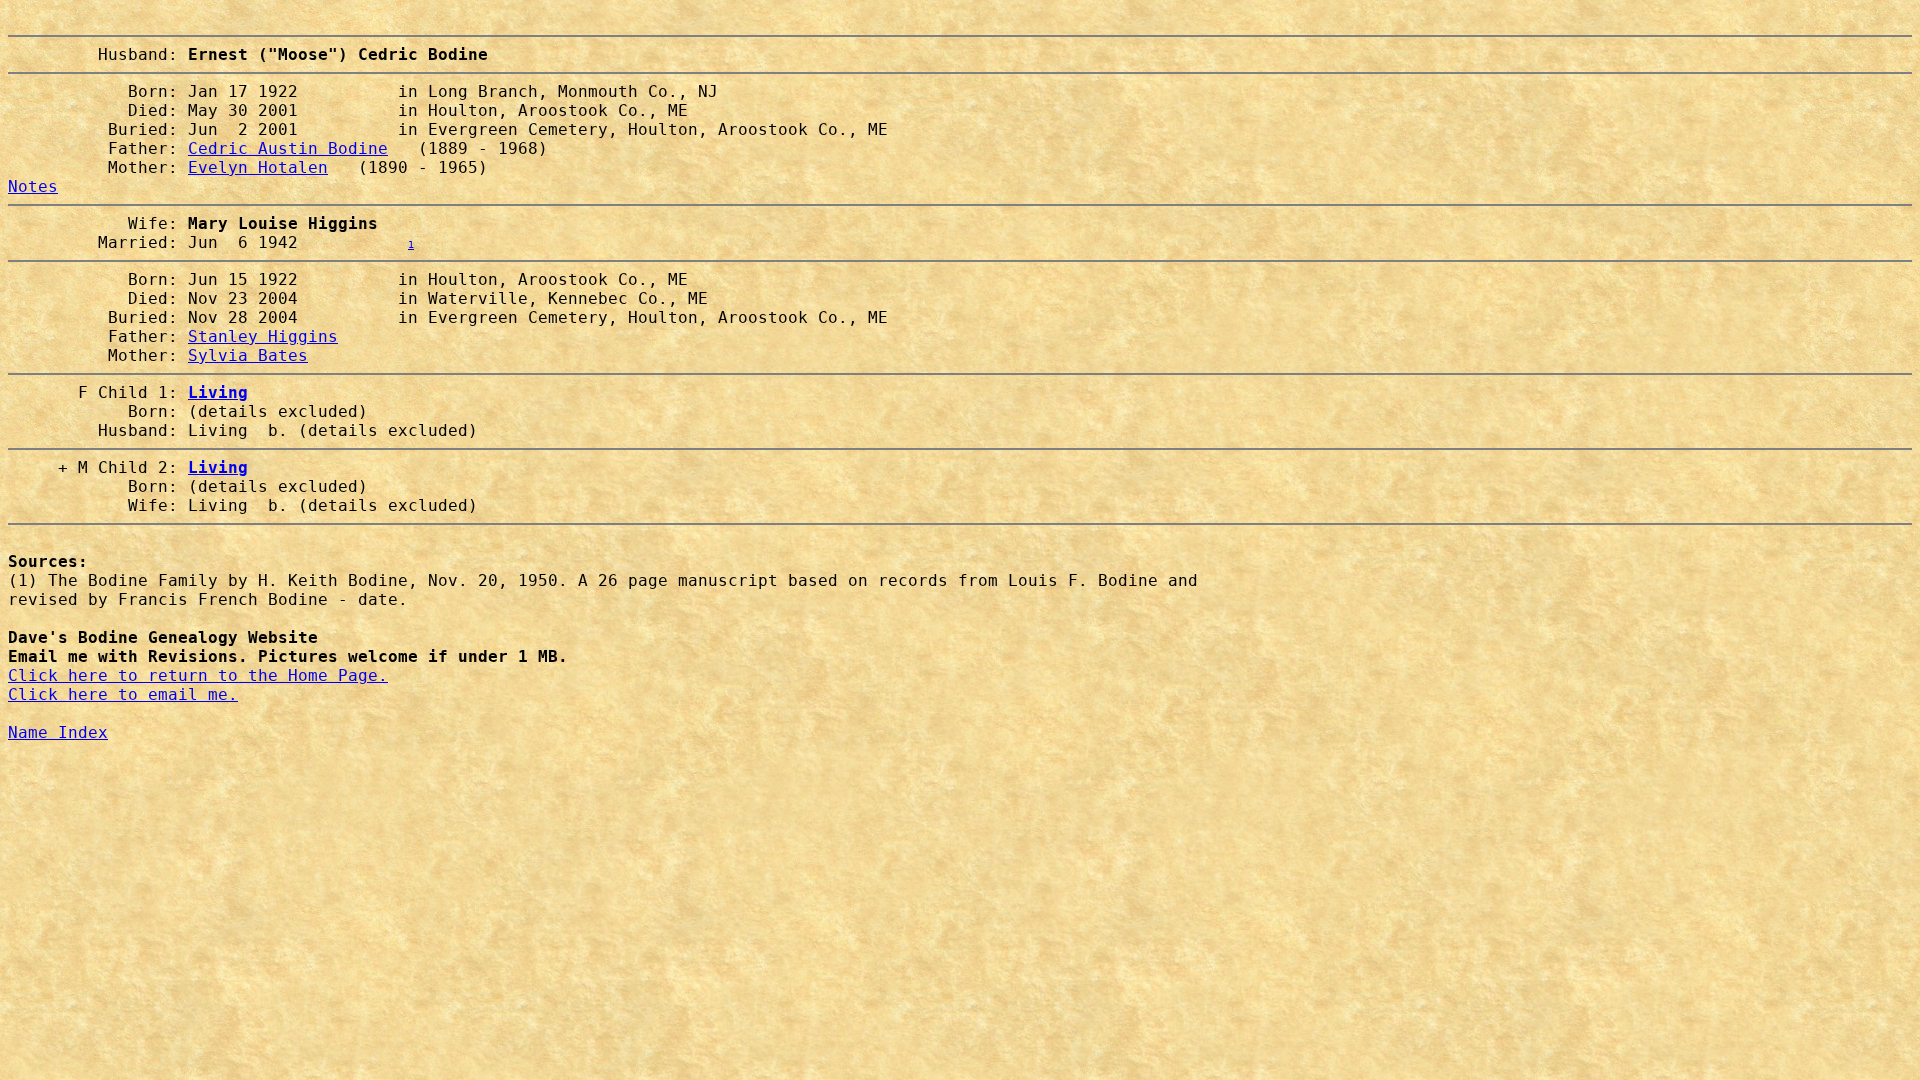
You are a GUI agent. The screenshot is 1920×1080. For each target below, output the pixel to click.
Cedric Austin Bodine (288, 148)
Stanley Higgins (263, 336)
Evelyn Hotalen (258, 167)
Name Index (58, 732)
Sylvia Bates (248, 355)
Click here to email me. (123, 694)
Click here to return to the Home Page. (198, 675)
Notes (33, 186)
